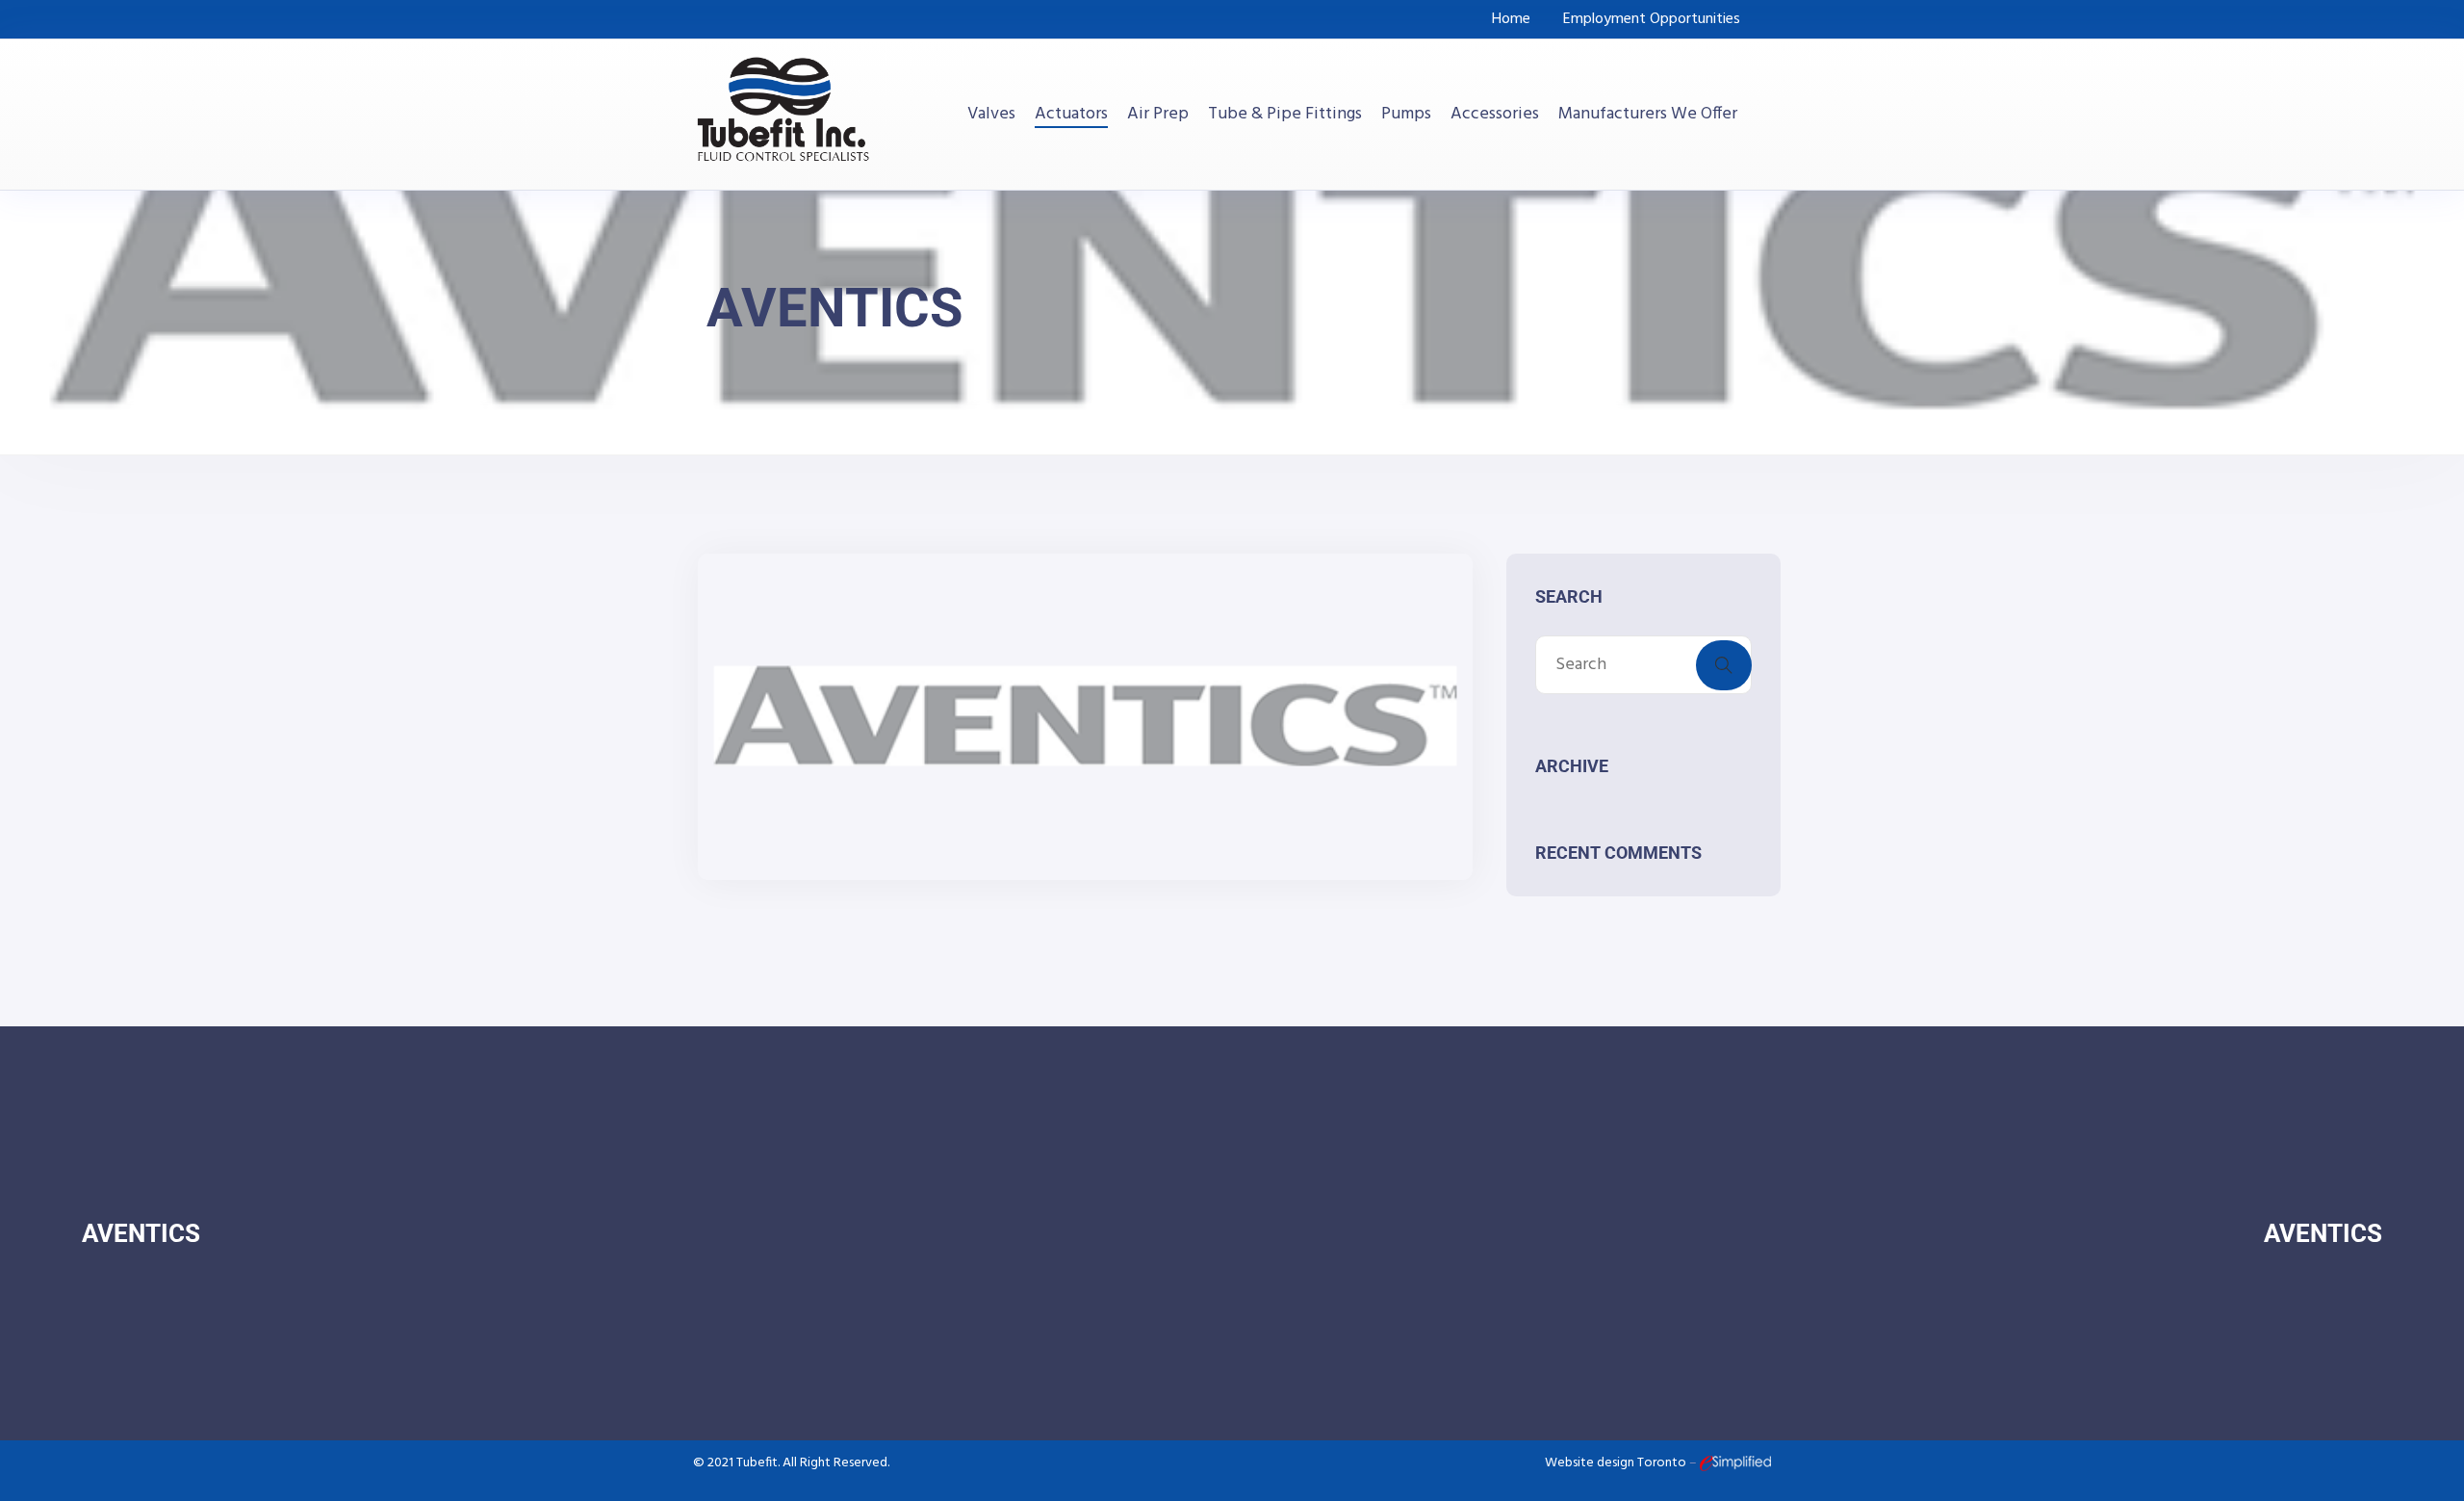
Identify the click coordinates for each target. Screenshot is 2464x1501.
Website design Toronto (1617, 1463)
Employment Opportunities (1652, 19)
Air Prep (1158, 115)
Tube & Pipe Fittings (1285, 115)
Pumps (1406, 115)
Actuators (1071, 115)
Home (1511, 19)
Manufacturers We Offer (1648, 115)
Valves (991, 115)
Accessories (1495, 115)
